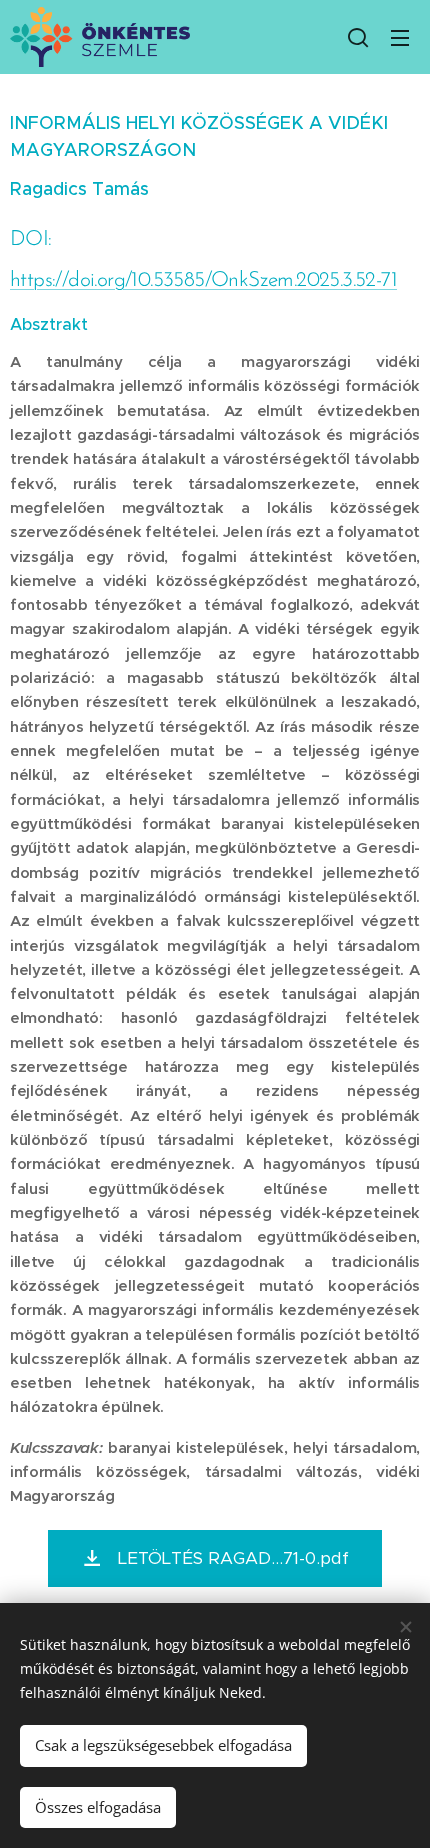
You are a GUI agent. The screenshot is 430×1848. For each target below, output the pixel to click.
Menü (400, 37)
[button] (358, 37)
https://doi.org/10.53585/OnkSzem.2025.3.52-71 (203, 280)
